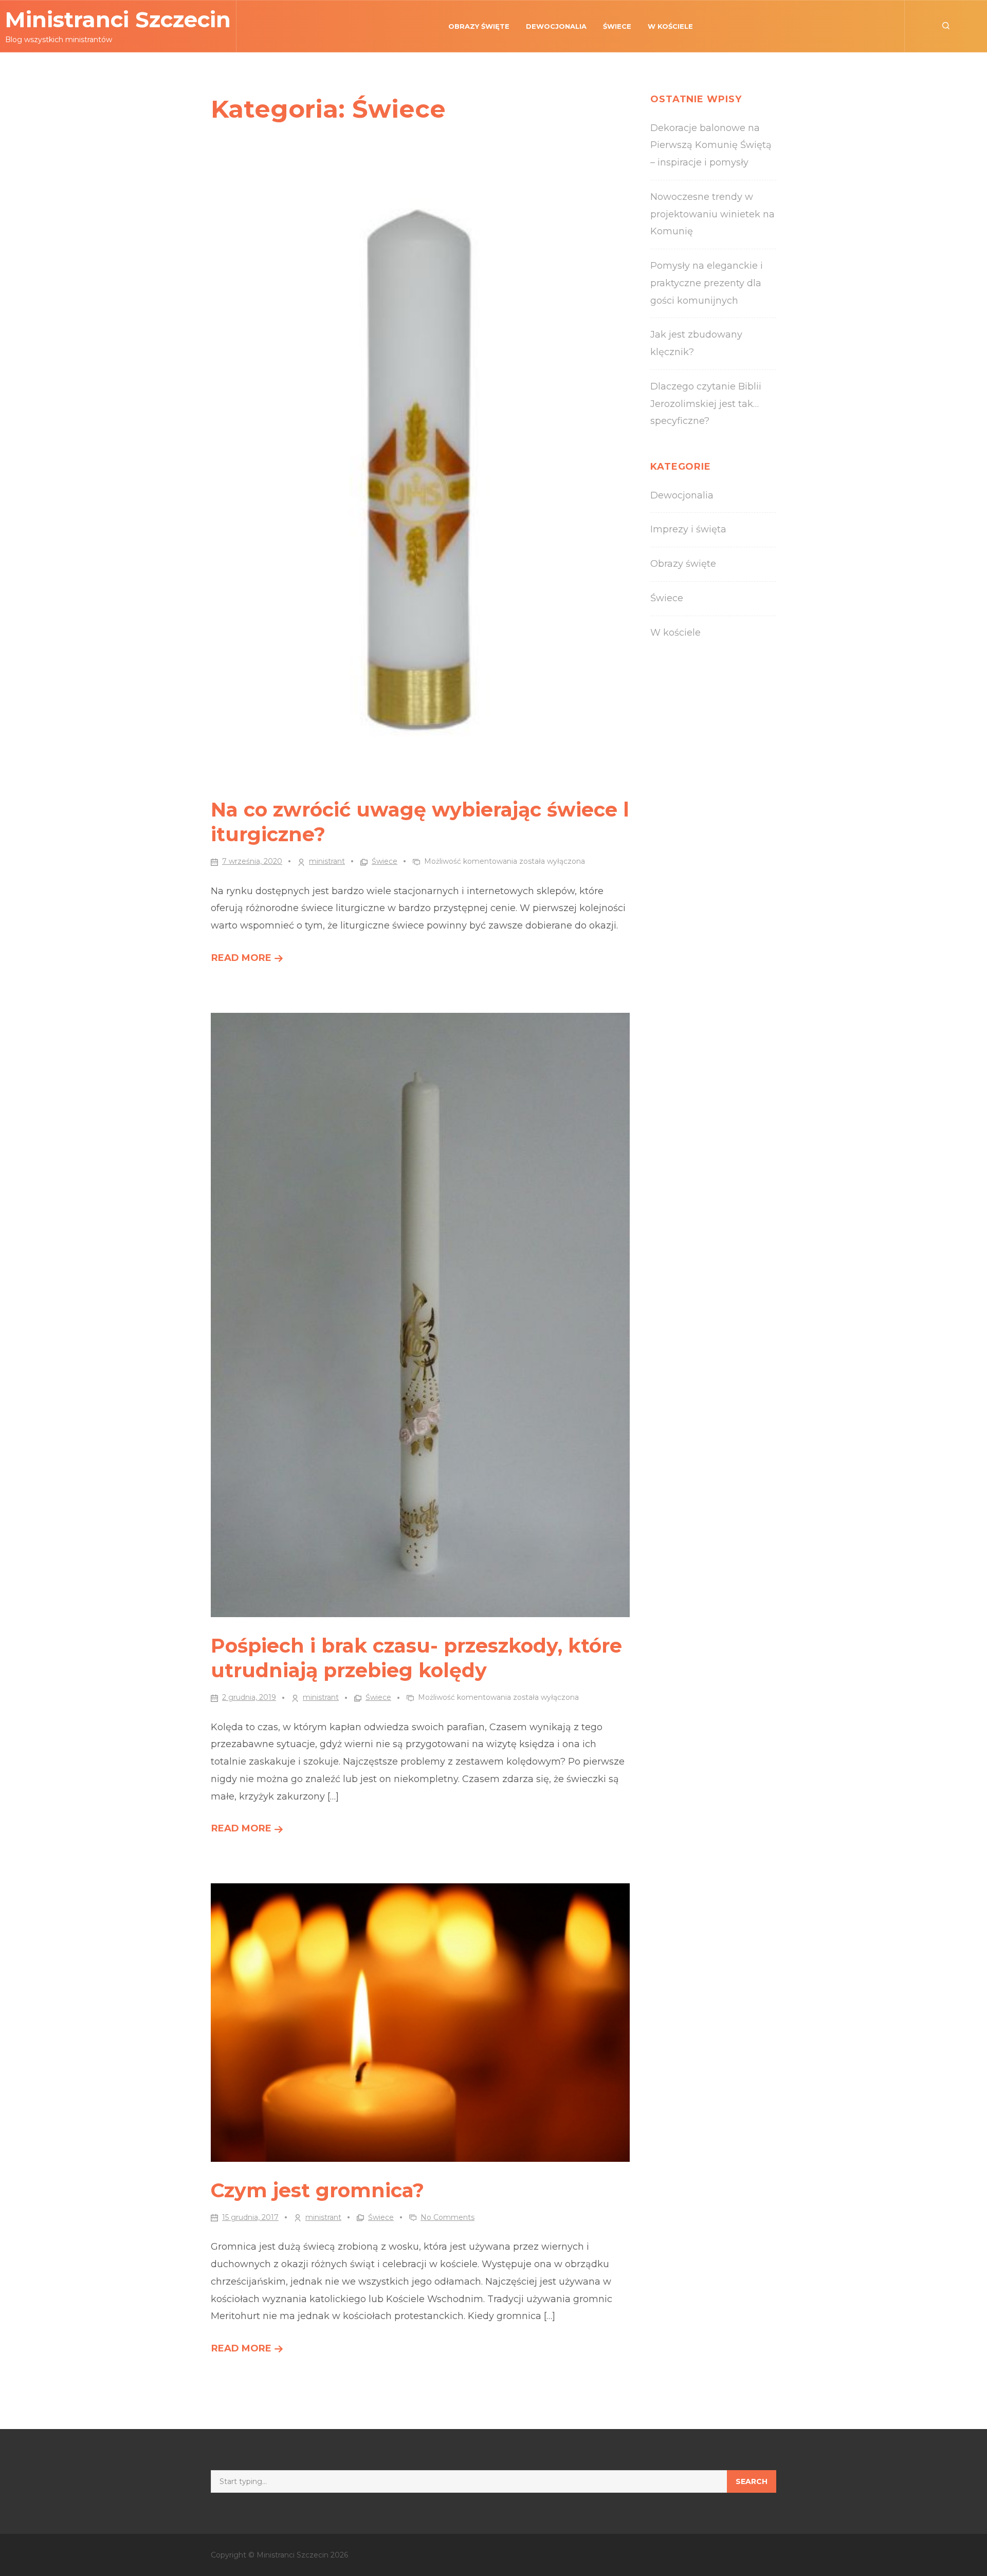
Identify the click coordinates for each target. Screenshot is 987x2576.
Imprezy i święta (688, 529)
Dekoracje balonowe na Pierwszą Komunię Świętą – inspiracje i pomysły (711, 145)
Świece (617, 26)
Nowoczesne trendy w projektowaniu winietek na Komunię (712, 214)
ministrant (327, 861)
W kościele (670, 26)
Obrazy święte (479, 26)
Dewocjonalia (556, 26)
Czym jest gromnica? (317, 2190)
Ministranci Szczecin (118, 20)
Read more (248, 960)
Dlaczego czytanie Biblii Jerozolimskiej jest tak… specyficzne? (706, 404)
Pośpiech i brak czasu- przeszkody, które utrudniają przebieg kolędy (416, 1658)
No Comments (447, 2217)
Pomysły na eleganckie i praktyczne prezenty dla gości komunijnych (707, 283)
